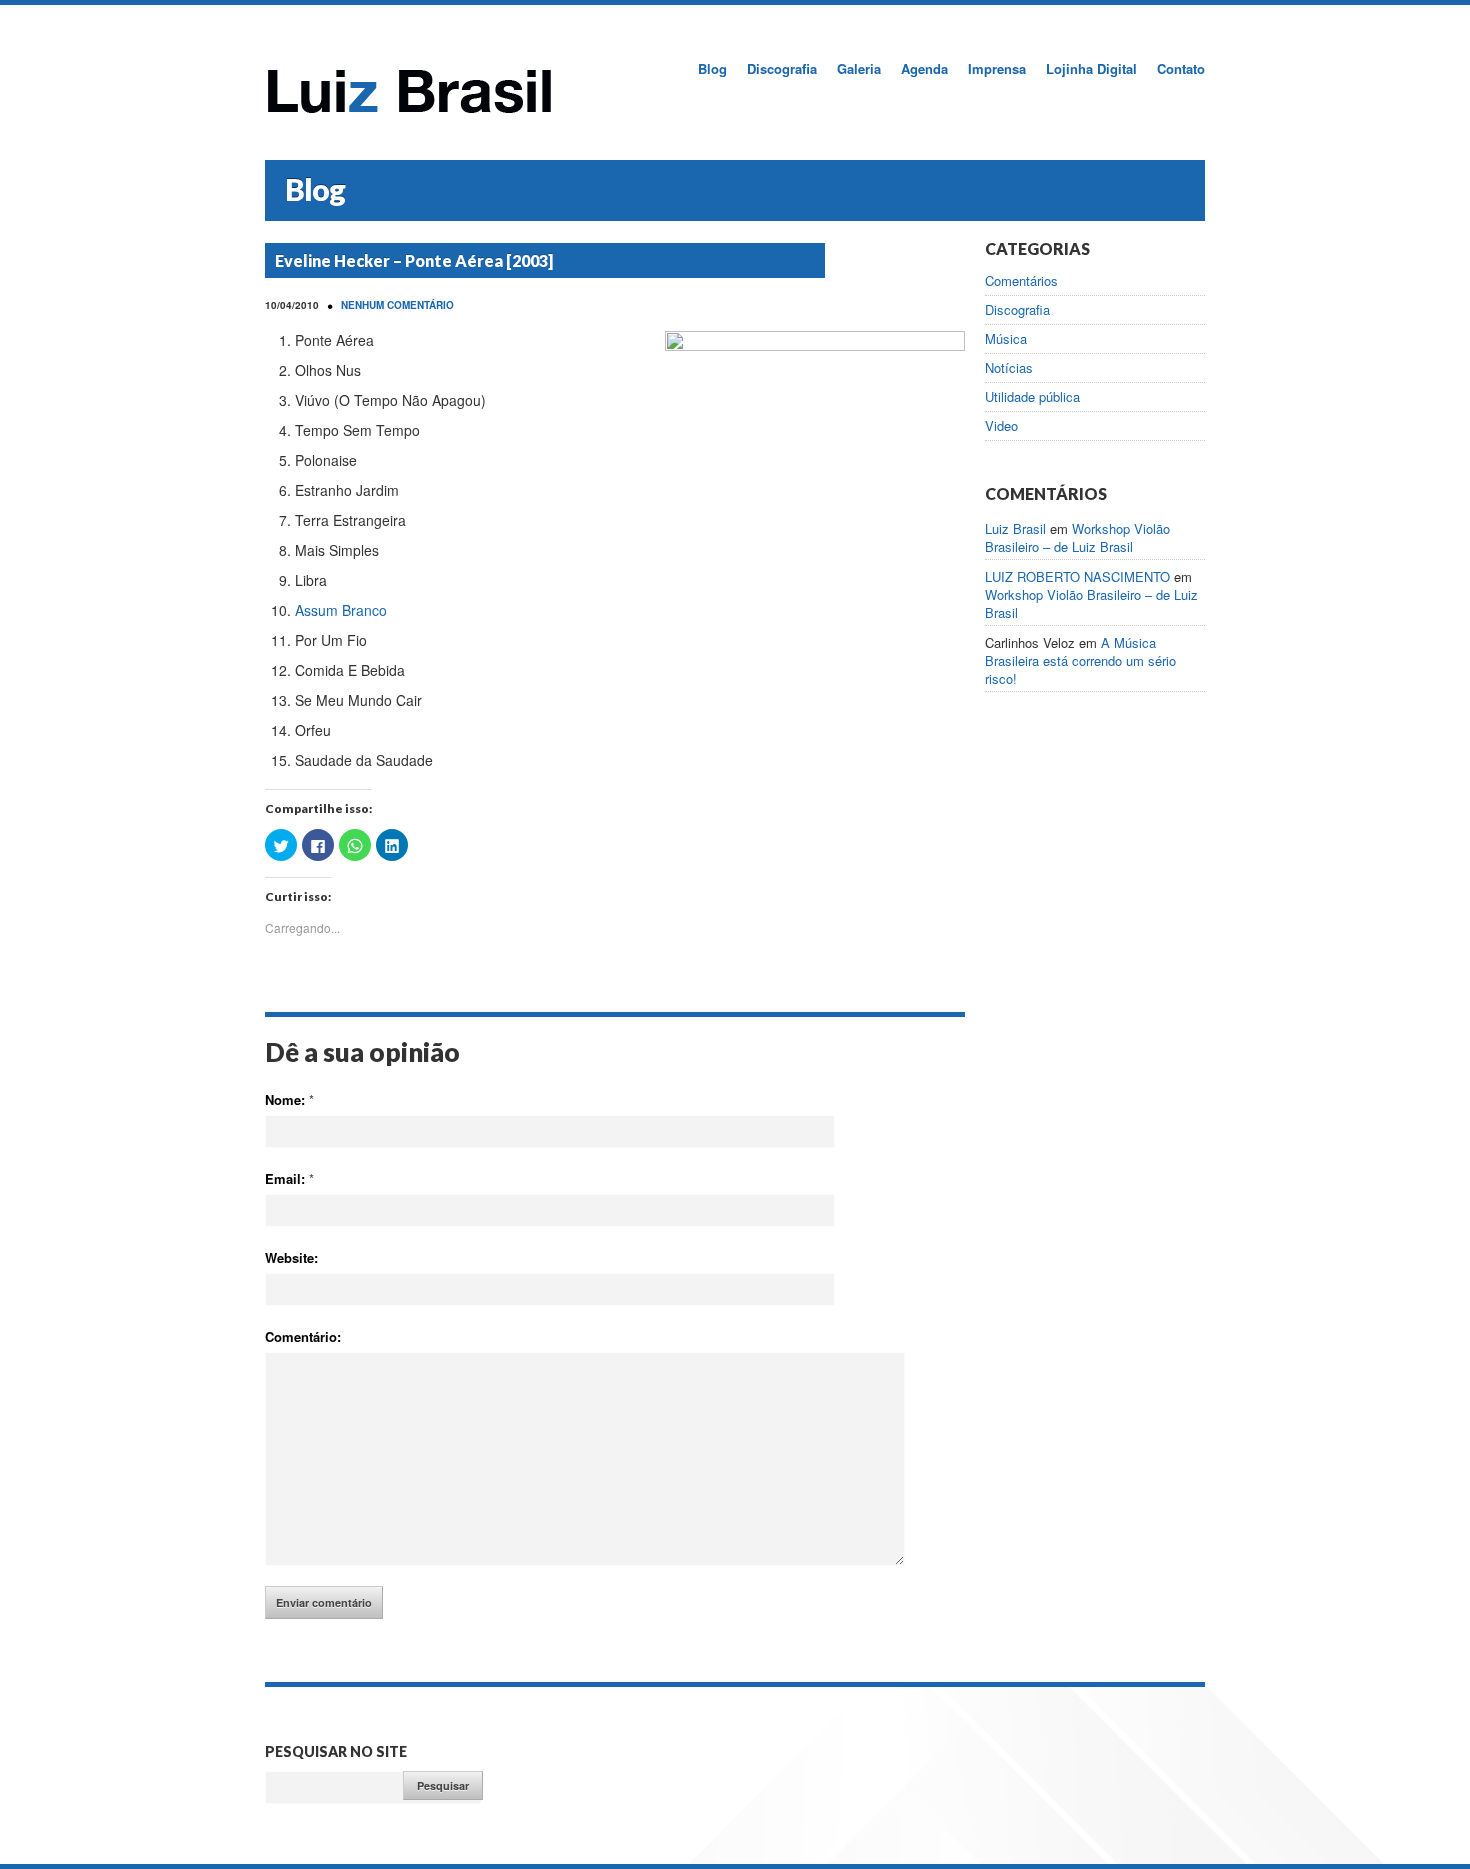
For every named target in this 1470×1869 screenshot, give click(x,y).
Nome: (289, 1099)
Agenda (924, 68)
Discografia (782, 68)
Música (1006, 339)
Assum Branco (341, 610)
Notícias (1009, 368)
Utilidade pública (1032, 397)
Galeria (859, 68)
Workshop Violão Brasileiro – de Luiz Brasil (1077, 537)
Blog (712, 68)
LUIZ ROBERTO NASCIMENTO (1077, 576)
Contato (1181, 68)
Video (1001, 426)
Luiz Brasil (1015, 528)
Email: (289, 1178)
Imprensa (997, 68)
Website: (291, 1257)
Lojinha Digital (1091, 68)
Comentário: (303, 1336)
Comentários (1021, 281)
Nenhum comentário (397, 305)
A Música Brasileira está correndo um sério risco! (1080, 660)
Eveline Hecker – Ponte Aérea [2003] (414, 260)
